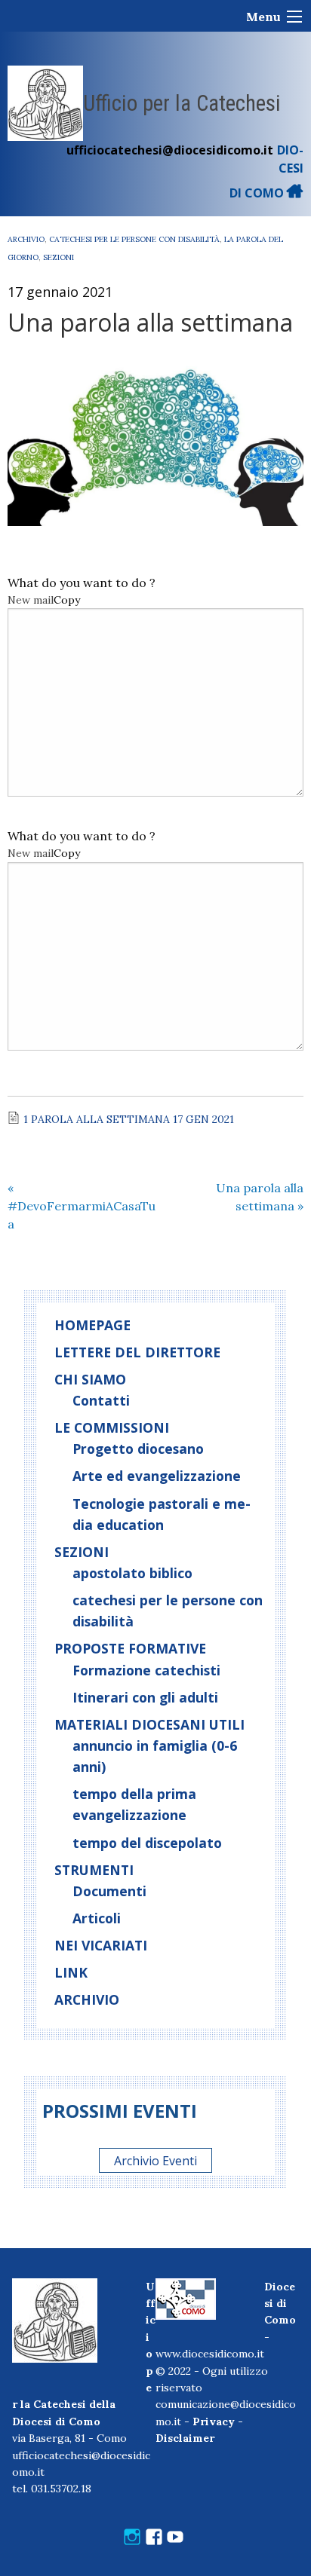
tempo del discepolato (147, 1843)
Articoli (97, 1918)
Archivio (26, 239)
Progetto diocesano (138, 1449)
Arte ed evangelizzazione (157, 1476)
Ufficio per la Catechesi (182, 103)
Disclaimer (185, 2438)
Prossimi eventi (120, 2111)
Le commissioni (112, 1427)
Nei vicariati (101, 1945)
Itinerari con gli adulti (145, 1697)
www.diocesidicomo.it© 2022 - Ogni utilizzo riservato (212, 2371)
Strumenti (94, 1870)
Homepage (92, 1325)
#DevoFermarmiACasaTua (82, 1206)
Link (71, 1972)
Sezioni (59, 257)
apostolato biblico (132, 1573)
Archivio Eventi (155, 2161)
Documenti (109, 1891)
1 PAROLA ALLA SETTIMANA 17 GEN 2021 (129, 1119)
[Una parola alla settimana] (155, 442)
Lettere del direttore (137, 1352)
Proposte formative (130, 1648)
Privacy (214, 2422)
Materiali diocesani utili (149, 1724)
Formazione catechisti (146, 1670)
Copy (67, 600)
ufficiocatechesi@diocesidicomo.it (170, 150)
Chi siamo (90, 1379)
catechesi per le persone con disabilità (134, 239)
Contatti (101, 1400)
